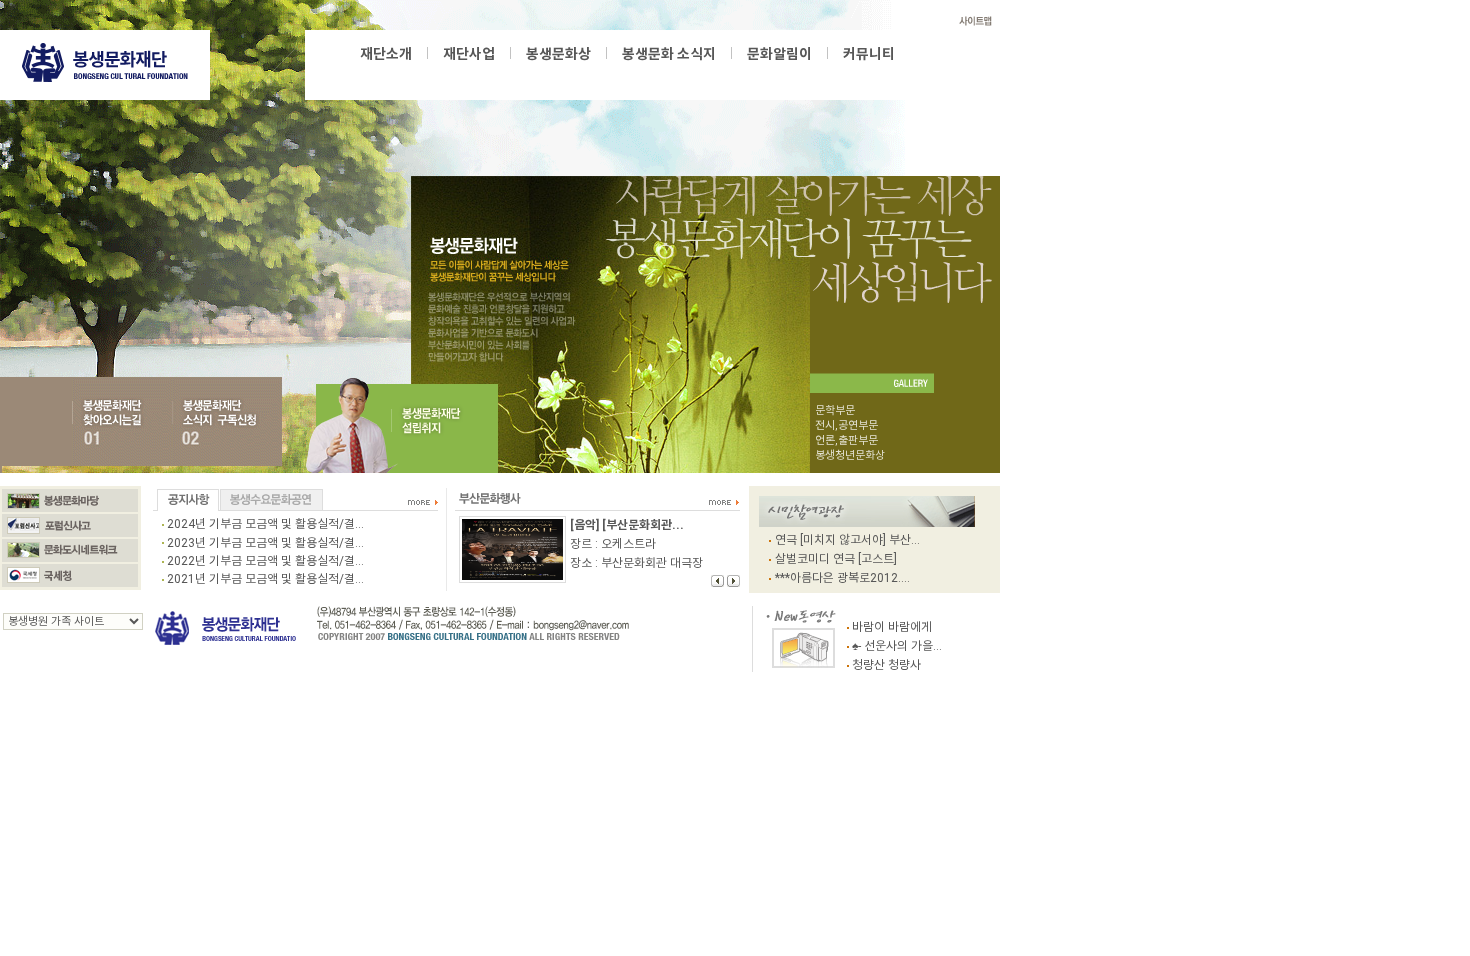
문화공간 (835, 74)
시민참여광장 (740, 74)
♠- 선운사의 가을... (897, 646)
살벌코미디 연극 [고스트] (836, 559)
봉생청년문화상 (474, 74)
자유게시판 (855, 74)
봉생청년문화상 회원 (798, 74)
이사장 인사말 (409, 74)
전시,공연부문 (846, 425)
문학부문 (835, 410)
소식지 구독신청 (814, 74)
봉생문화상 (406, 74)
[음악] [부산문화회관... (627, 525)
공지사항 (802, 74)
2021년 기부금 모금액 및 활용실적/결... (265, 579)
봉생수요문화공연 (760, 74)
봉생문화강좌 (595, 74)
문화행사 (786, 74)
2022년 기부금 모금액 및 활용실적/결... (265, 561)
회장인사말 (569, 74)
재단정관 (557, 74)
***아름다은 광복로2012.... (842, 578)
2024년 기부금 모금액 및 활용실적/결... (265, 524)
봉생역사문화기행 (673, 74)
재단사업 (469, 54)
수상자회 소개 (633, 74)
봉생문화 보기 (671, 74)
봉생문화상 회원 (708, 74)
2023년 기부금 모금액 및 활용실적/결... (265, 543)
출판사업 (537, 74)
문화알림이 (779, 54)
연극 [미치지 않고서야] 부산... (847, 540)
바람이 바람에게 (892, 627)
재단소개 (386, 54)
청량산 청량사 (886, 665)
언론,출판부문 (846, 440)
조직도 (513, 74)
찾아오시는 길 (616, 74)
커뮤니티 (869, 54)
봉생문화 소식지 (669, 54)
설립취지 (469, 74)
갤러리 (867, 74)
